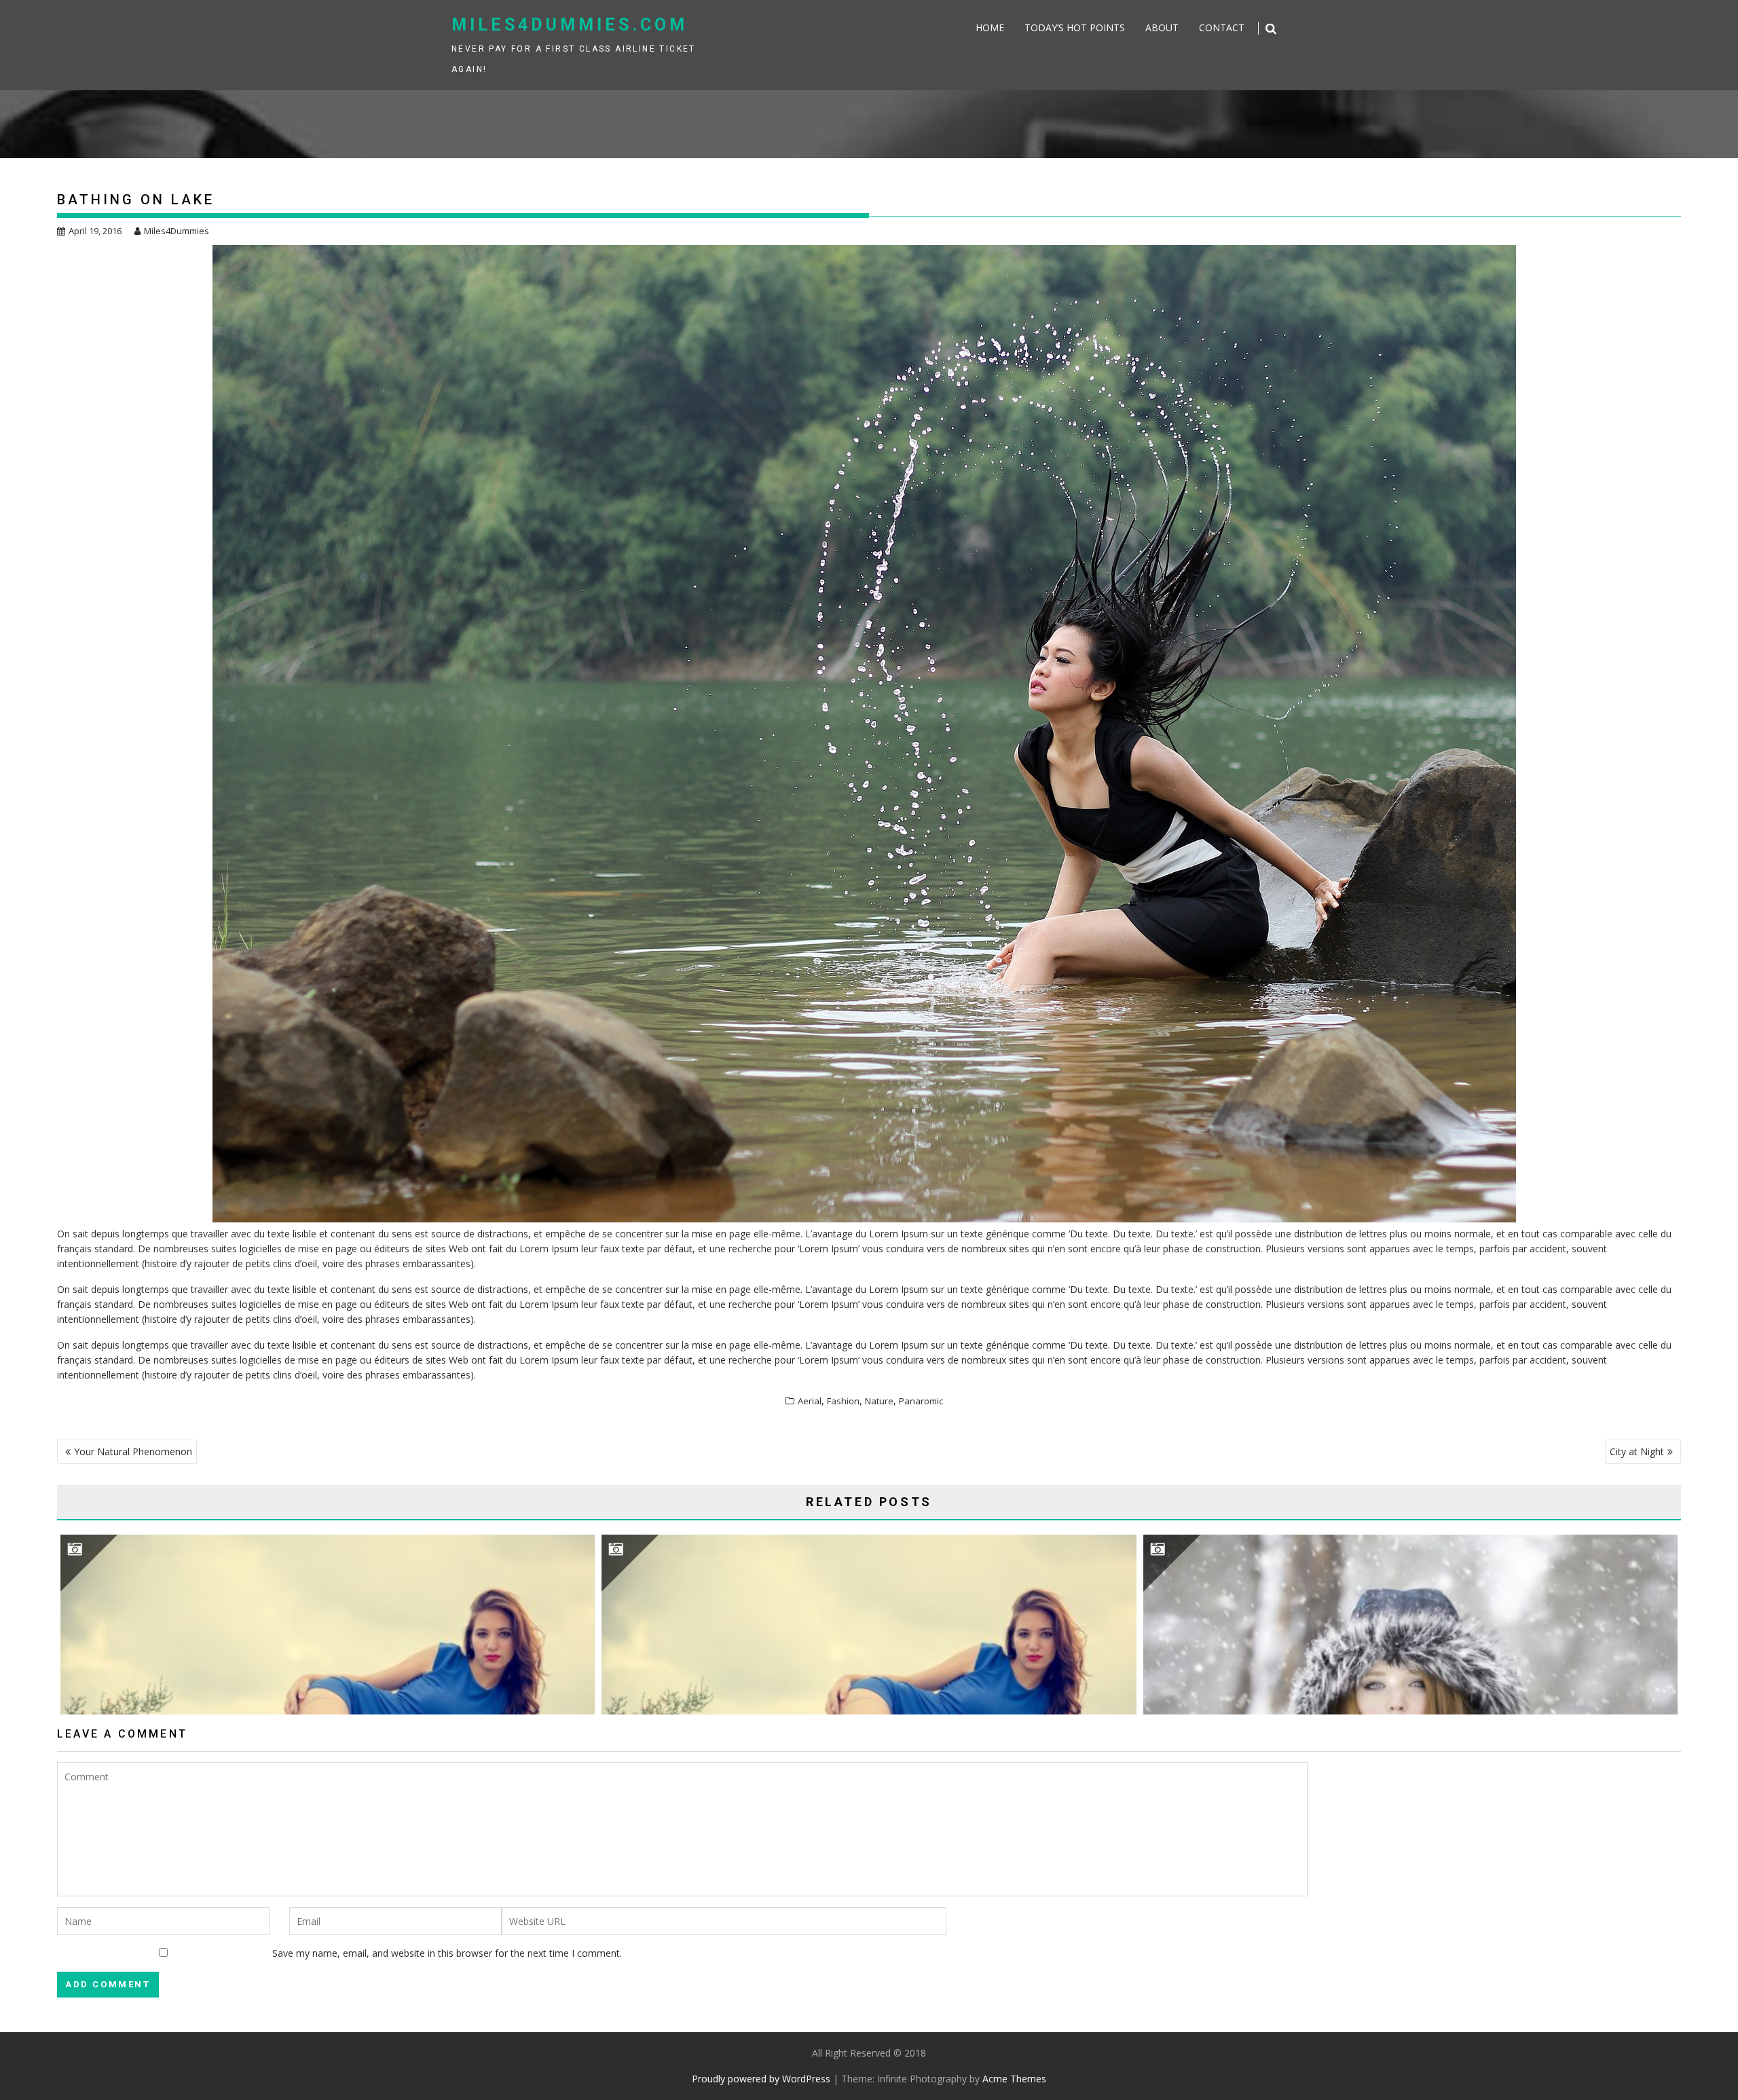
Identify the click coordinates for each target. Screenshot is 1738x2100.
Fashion (843, 1401)
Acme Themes (1014, 2079)
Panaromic (921, 1401)
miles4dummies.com (570, 25)
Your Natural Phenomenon (133, 1451)
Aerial (810, 1401)
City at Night (1637, 1451)
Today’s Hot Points (1075, 27)
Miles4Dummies (177, 231)
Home (990, 27)
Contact (1222, 27)
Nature (879, 1401)
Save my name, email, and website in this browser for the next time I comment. (447, 1953)
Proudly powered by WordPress (761, 2079)
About (1162, 27)
